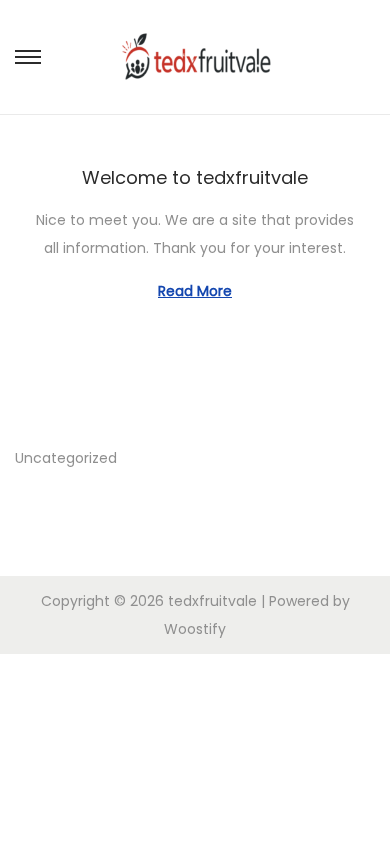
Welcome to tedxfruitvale (195, 177)
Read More (195, 291)
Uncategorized (66, 458)
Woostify (195, 629)
